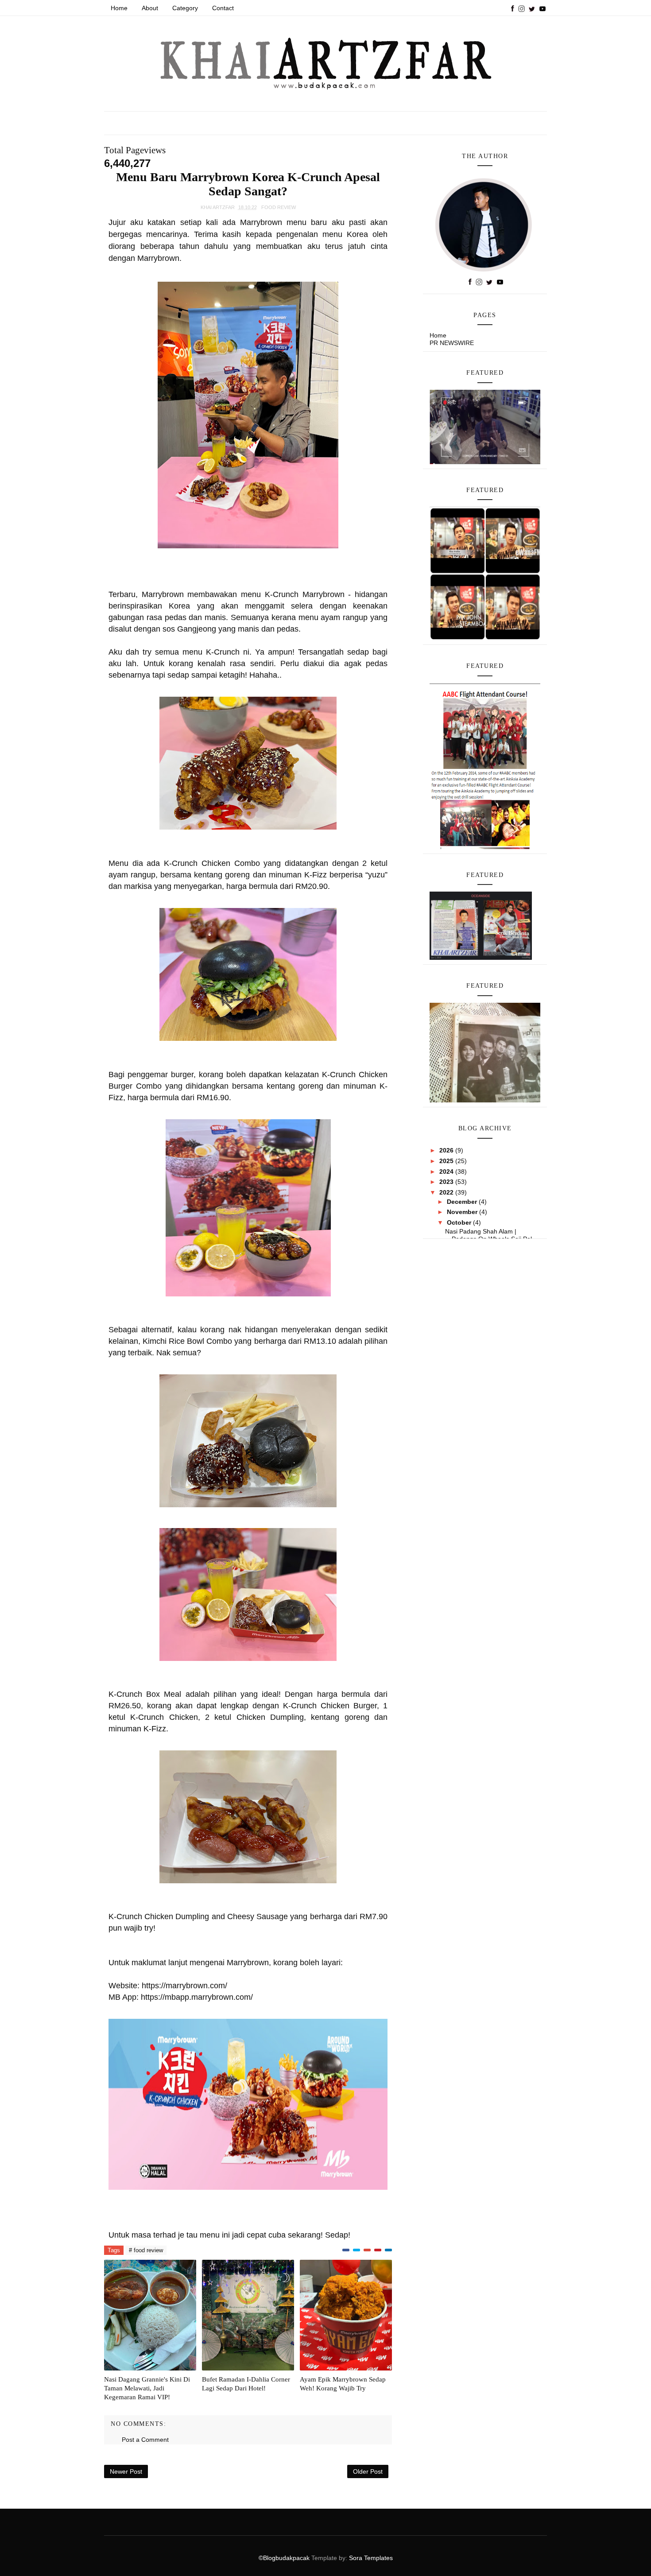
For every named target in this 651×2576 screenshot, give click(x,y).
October (460, 1222)
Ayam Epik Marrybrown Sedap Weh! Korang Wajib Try (343, 2384)
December (463, 1202)
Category (185, 8)
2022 (447, 1192)
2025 (447, 1161)
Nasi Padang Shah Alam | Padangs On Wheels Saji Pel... (491, 1235)
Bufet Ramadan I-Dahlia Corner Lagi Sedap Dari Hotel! (246, 2384)
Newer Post (126, 2471)
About (150, 8)
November (463, 1212)
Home (119, 8)
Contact (223, 8)
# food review (146, 2250)
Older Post (368, 2471)
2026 (447, 1150)
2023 (447, 1182)
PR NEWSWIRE (452, 343)
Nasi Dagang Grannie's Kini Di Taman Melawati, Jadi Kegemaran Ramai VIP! (147, 2388)
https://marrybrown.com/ (184, 1986)
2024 (447, 1172)
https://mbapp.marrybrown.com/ (197, 1997)
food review (279, 207)
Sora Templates (371, 2558)
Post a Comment (145, 2440)
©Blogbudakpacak (285, 2558)
